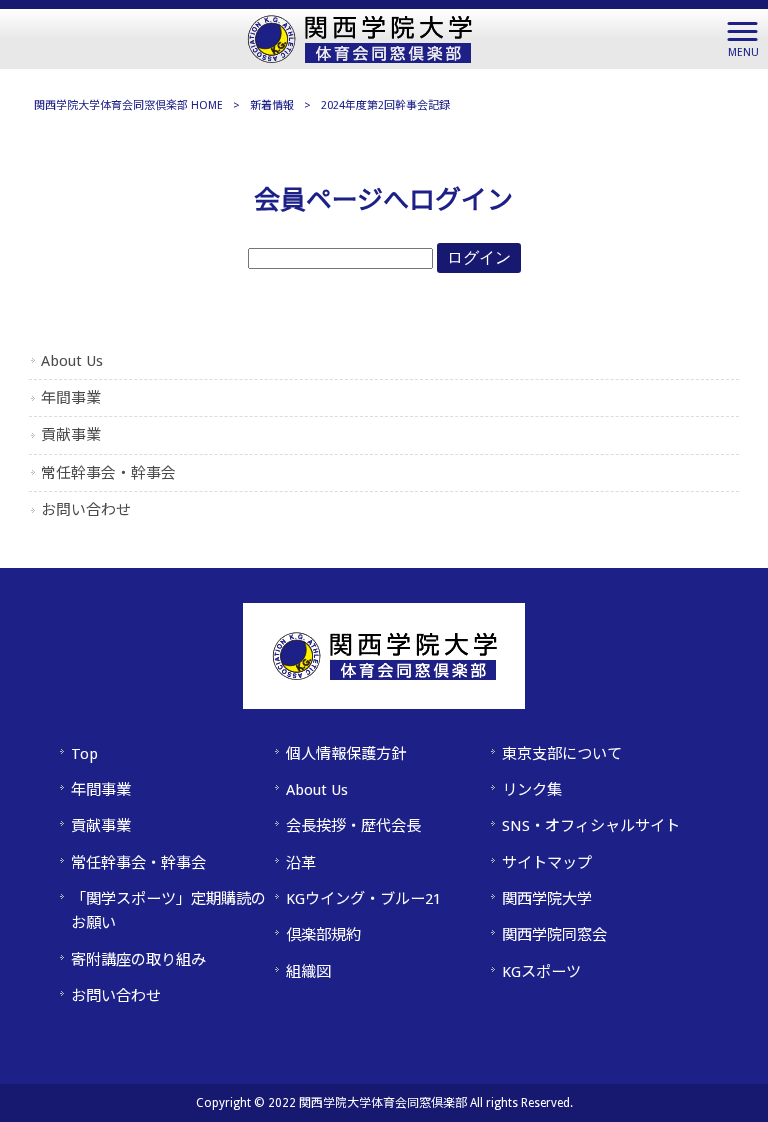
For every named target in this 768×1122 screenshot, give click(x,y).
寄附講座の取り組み (138, 960)
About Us (72, 361)
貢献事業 (71, 435)
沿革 (301, 863)
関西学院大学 (547, 899)
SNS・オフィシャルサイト (591, 826)
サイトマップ (547, 863)
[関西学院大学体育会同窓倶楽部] (359, 37)
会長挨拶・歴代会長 (353, 826)
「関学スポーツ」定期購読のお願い (168, 911)
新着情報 (272, 105)
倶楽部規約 (323, 935)
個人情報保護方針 (346, 754)
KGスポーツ (541, 972)
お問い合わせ (86, 510)
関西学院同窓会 (554, 935)
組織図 (308, 972)
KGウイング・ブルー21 (363, 899)
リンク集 (532, 790)
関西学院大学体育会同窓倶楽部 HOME (128, 105)
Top (84, 754)
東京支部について (562, 754)
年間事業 (71, 398)
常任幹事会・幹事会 (108, 473)
